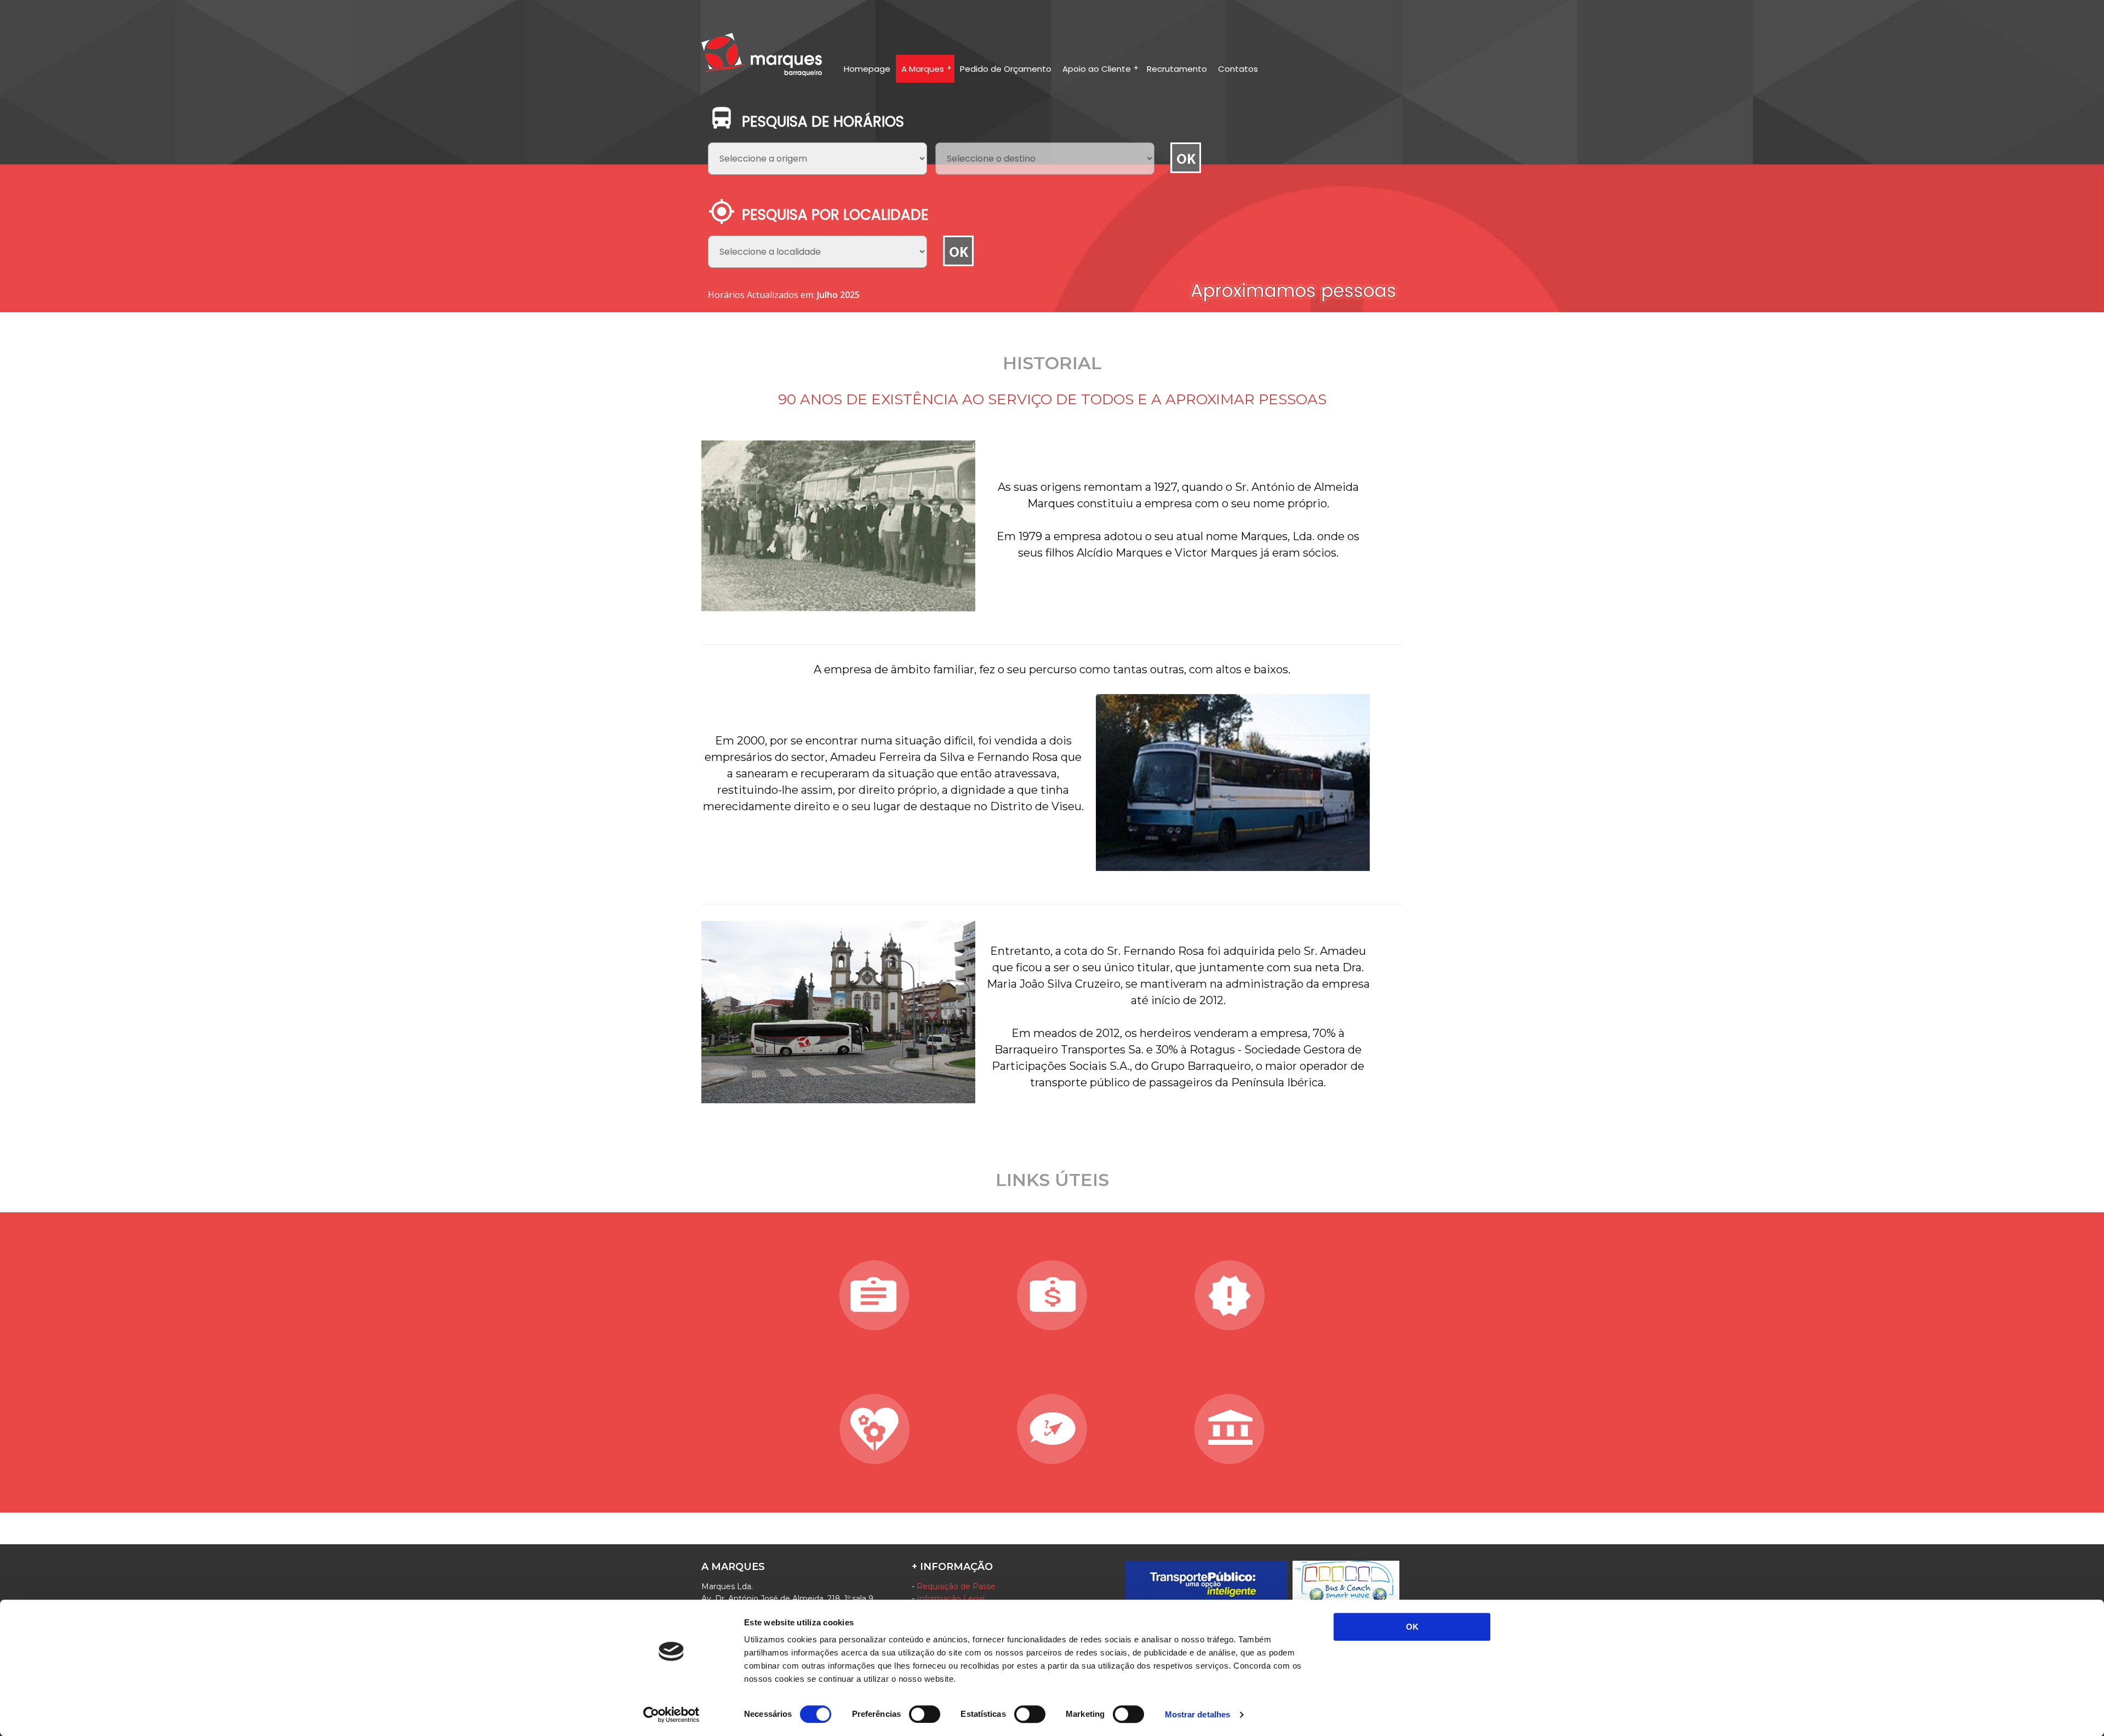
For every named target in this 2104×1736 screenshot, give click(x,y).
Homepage (867, 69)
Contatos (1238, 69)
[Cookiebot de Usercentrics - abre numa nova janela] (671, 1715)
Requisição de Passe (956, 1586)
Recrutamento (1177, 69)
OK (1412, 1627)
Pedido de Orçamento (1006, 69)
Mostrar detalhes (1198, 1714)
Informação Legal (951, 1599)
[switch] (925, 1714)
